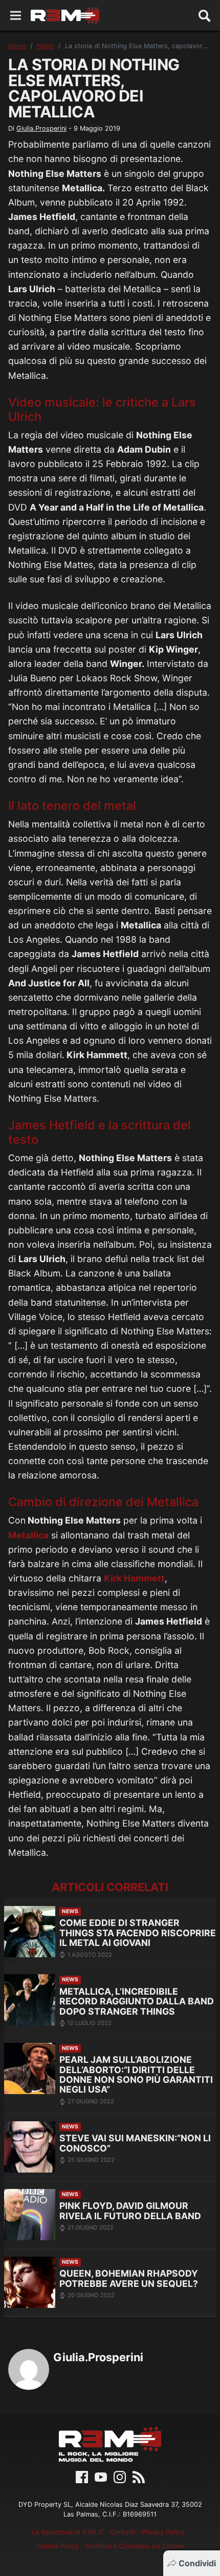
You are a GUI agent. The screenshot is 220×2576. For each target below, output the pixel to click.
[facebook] (82, 2476)
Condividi (197, 2563)
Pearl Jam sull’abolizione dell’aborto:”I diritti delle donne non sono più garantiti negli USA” (136, 2074)
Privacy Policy (163, 2532)
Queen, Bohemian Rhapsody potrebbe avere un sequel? (129, 2278)
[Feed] (139, 2476)
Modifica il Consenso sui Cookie (134, 2546)
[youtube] (101, 2476)
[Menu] (16, 16)
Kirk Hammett (134, 1578)
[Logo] (65, 15)
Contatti (123, 2532)
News (46, 46)
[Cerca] (205, 15)
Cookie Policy (58, 2546)
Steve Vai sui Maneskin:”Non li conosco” (135, 2143)
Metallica (28, 1535)
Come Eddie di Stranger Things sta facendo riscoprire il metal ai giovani (138, 1933)
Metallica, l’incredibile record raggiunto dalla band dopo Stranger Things (137, 2001)
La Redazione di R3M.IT (68, 2532)
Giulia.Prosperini (41, 128)
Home (17, 46)
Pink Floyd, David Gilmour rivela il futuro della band (130, 2211)
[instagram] (120, 2476)
